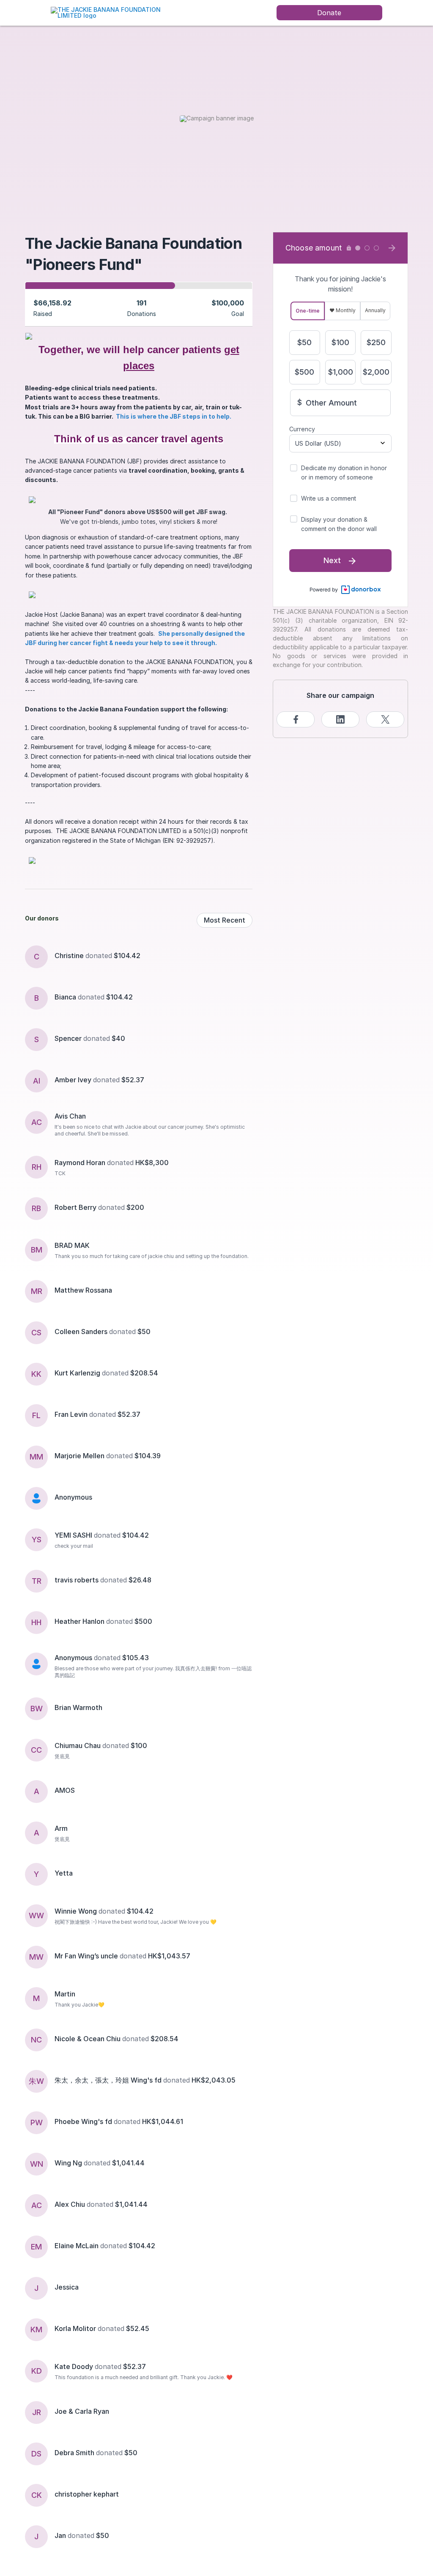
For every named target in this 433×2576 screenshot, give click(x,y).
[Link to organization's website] (116, 12)
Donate (329, 13)
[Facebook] (296, 719)
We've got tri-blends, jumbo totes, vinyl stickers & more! (139, 516)
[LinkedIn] (340, 719)
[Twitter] (385, 719)
